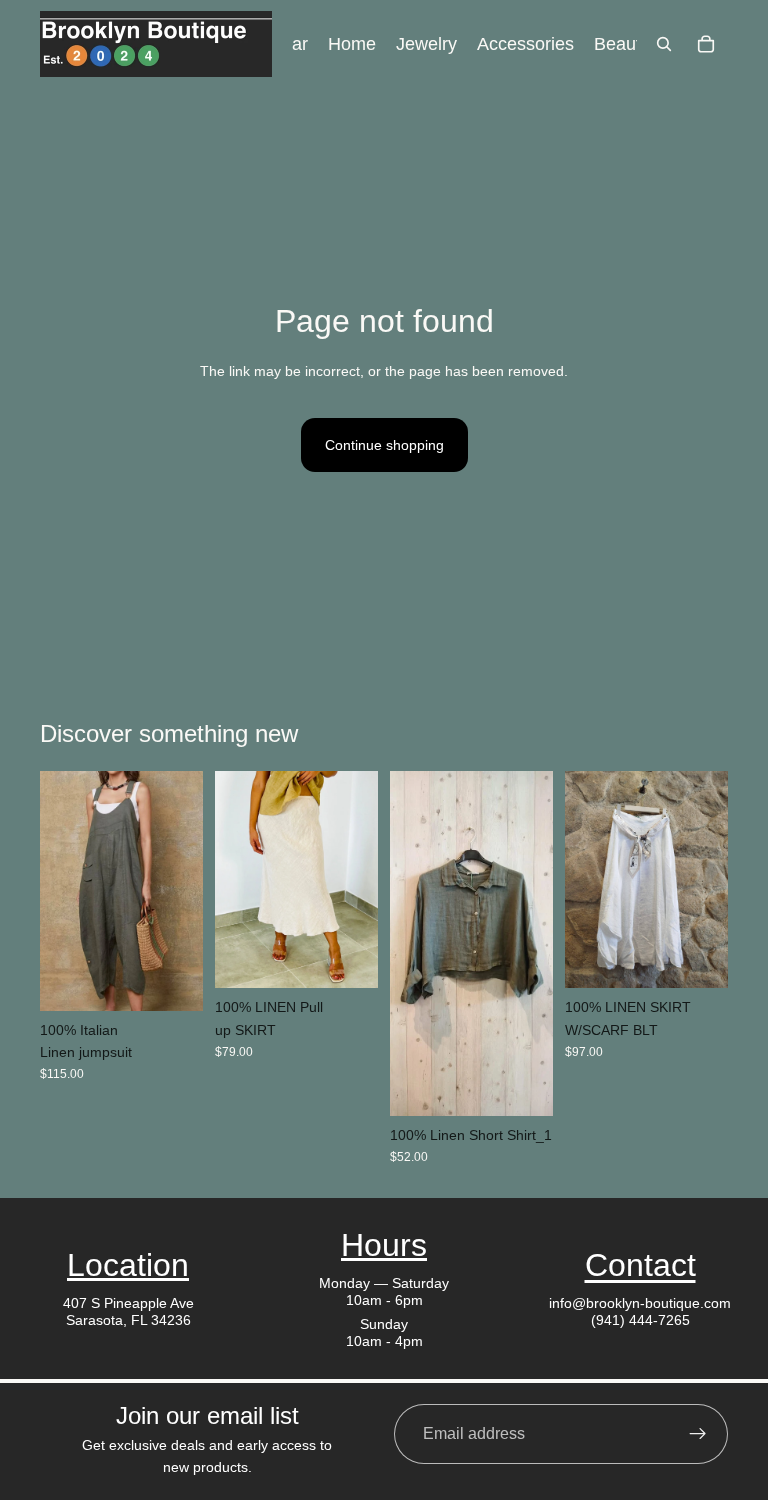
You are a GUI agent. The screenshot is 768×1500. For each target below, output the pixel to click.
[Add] (522, 1085)
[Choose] (172, 980)
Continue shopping (384, 445)
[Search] (664, 44)
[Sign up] (698, 1434)
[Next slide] (181, 891)
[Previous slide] (62, 891)
